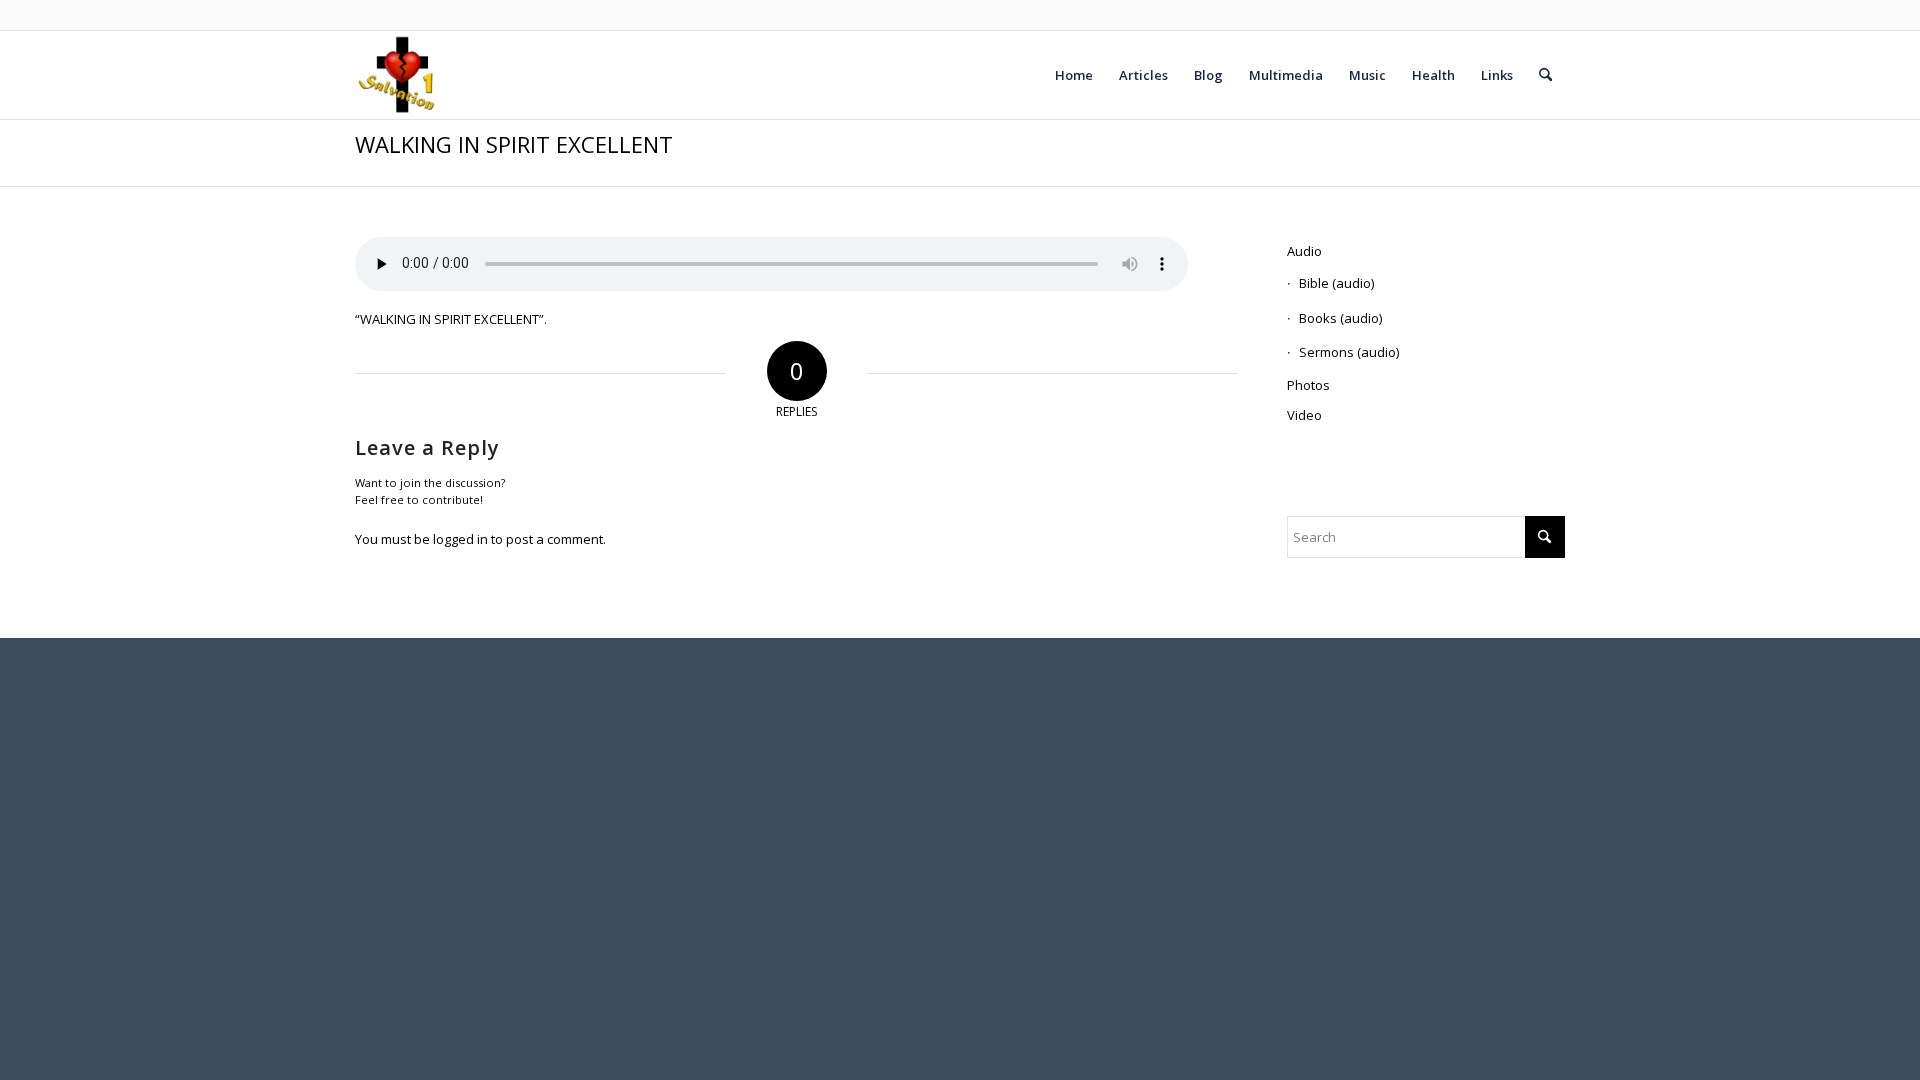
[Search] (1545, 75)
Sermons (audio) (1349, 352)
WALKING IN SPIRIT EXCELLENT (514, 144)
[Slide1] (398, 75)
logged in (460, 539)
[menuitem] (1074, 75)
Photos (1308, 385)
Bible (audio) (1336, 283)
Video (1304, 415)
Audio (1304, 251)
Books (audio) (1340, 318)
